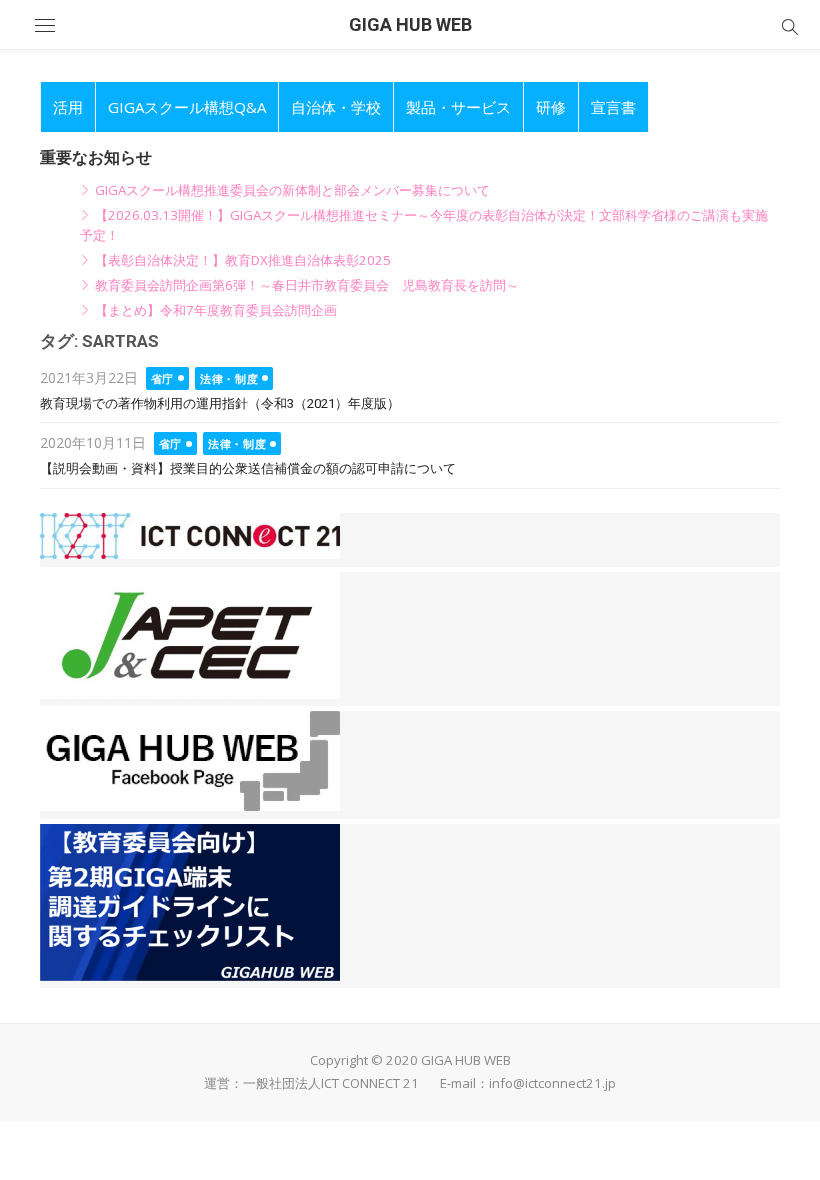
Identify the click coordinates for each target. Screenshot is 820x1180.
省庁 (162, 378)
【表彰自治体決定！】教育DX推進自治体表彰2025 (243, 260)
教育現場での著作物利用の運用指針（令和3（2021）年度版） (220, 403)
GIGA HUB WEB (410, 24)
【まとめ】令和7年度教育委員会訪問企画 (216, 310)
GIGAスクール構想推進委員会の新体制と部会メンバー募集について (292, 190)
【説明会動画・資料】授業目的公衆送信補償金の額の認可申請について (248, 468)
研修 (551, 107)
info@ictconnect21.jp (552, 1083)
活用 (68, 107)
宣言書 (613, 107)
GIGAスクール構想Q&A (187, 107)
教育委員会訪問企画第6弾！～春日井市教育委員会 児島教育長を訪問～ (307, 285)
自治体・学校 (336, 107)
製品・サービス (458, 107)
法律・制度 (229, 378)
